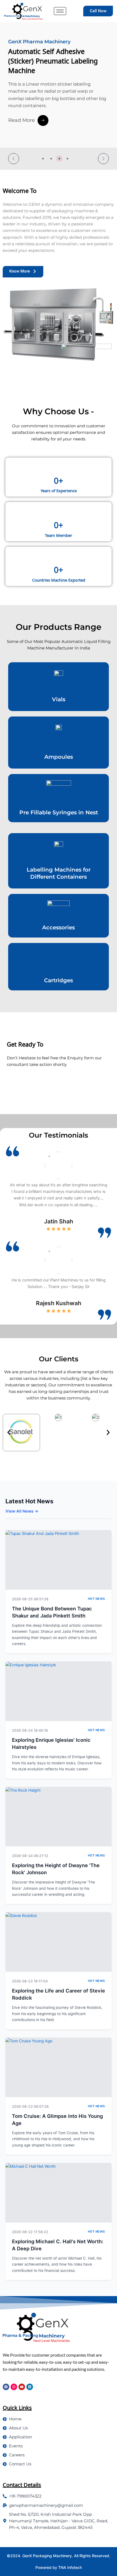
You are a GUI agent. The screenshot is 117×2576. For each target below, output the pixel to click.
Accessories (59, 927)
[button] (14, 159)
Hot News (96, 1599)
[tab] (43, 159)
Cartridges (59, 980)
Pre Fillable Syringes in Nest (59, 812)
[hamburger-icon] (60, 11)
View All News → (22, 1511)
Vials (59, 699)
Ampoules (59, 757)
